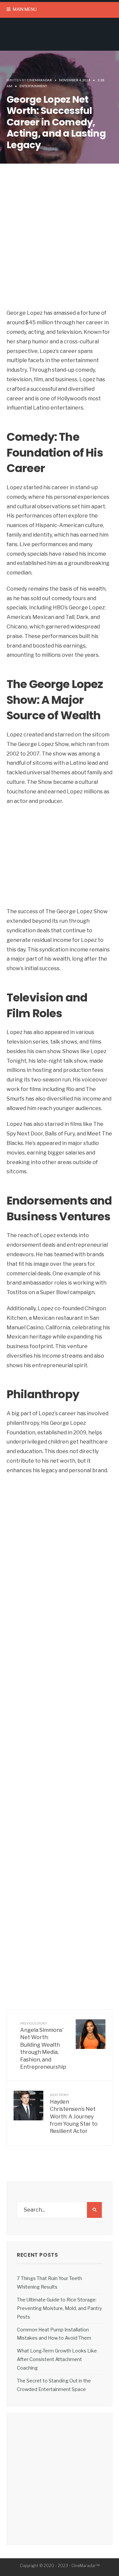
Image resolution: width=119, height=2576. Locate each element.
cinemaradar (40, 80)
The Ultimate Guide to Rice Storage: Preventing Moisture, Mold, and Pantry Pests (59, 2308)
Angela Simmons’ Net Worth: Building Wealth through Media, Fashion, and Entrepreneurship (43, 2046)
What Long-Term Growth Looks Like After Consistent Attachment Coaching (57, 2359)
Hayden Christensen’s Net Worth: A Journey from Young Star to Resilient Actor (74, 2113)
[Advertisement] (59, 246)
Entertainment (33, 86)
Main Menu (24, 9)
